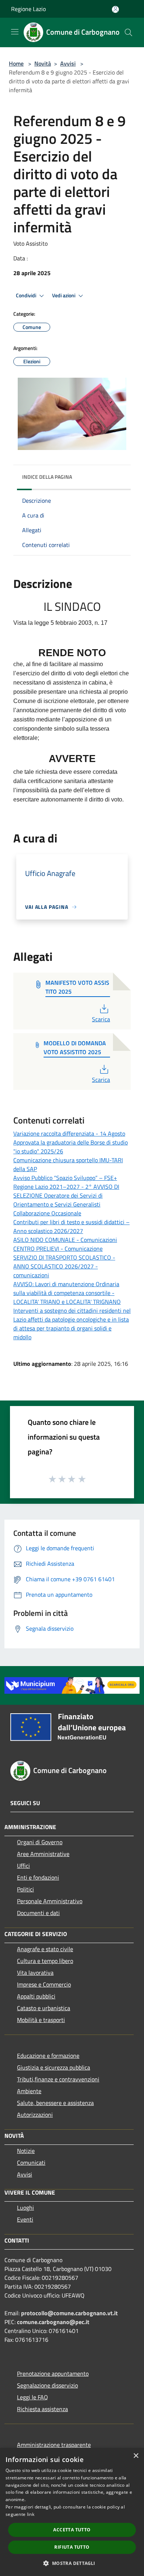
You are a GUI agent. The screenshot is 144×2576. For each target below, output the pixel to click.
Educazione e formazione (48, 2056)
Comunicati (31, 2163)
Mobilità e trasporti (41, 2020)
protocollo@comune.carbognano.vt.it (69, 2313)
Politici (25, 1889)
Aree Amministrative (43, 1854)
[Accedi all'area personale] (115, 9)
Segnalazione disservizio (47, 2385)
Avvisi (68, 63)
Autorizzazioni (35, 2115)
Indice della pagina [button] (47, 477)
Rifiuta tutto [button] (72, 2547)
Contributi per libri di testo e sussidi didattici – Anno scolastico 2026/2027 (71, 1226)
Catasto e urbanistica (44, 2008)
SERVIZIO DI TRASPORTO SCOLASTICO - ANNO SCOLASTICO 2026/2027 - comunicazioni (64, 1266)
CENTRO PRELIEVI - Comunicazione (58, 1249)
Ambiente (29, 2091)
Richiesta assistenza (42, 2409)
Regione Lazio (28, 9)
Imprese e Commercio (44, 1984)
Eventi (25, 2219)
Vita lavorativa (35, 1973)
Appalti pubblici (36, 1996)
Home (16, 63)
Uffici (23, 1866)
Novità (43, 63)
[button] (72, 2563)
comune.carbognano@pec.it (53, 2322)
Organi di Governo (40, 1842)
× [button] (136, 2456)
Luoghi (25, 2208)
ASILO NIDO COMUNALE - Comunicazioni (65, 1240)
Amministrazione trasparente (54, 2445)
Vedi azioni (64, 295)
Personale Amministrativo (50, 1901)
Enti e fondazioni (38, 1877)
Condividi (27, 295)
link (31, 2514)
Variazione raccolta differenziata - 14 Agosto (69, 1133)
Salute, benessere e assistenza (55, 2103)
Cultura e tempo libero (45, 1961)
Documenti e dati (38, 1913)
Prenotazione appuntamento (53, 2374)
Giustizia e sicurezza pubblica (54, 2067)
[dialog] (72, 2512)
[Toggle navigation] (15, 32)
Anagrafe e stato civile (45, 1949)
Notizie (26, 2151)
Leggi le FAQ (32, 2397)
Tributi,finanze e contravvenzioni (58, 2079)
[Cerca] (128, 32)
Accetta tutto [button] (72, 2530)
